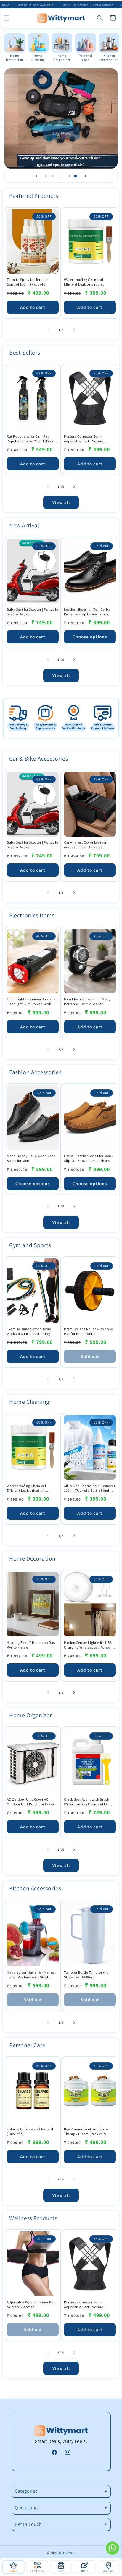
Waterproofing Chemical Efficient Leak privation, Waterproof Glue (84, 282)
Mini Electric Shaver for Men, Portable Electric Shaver (87, 1001)
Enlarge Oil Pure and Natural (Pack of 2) (30, 2131)
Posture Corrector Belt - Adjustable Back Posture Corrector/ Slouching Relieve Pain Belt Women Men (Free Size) (87, 439)
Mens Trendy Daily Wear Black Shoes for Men (31, 1158)
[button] (7, 18)
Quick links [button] (27, 2508)
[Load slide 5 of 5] (75, 176)
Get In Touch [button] (28, 2524)
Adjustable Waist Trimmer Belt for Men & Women (31, 2304)
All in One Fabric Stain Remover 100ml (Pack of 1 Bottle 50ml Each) (90, 1488)
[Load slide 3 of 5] (61, 176)
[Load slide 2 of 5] (54, 176)
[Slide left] (48, 330)
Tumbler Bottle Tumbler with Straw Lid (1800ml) (87, 1975)
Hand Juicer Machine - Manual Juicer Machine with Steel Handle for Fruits (31, 1975)
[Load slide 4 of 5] (68, 176)
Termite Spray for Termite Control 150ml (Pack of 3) (27, 282)
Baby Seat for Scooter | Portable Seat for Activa (32, 612)
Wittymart (67, 2553)
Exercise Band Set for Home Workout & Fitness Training (29, 1331)
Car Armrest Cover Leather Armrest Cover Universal (85, 845)
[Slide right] (74, 330)
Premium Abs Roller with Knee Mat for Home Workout (89, 1331)
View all (61, 502)
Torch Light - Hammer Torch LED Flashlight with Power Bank (32, 1001)
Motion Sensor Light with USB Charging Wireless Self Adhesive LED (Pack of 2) (90, 1645)
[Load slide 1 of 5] (47, 176)
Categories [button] (26, 2491)
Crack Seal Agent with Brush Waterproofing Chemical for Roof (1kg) (86, 1802)
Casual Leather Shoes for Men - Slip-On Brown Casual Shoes (89, 1158)
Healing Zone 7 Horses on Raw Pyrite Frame (31, 1645)
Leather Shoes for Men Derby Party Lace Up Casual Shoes (87, 612)
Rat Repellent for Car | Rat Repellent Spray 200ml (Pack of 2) (32, 439)
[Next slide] (85, 176)
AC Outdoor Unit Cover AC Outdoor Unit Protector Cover (31, 1802)
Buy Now (61, 133)
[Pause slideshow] (111, 176)
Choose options (90, 637)
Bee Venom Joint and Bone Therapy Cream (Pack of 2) (86, 2131)
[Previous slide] (37, 176)
